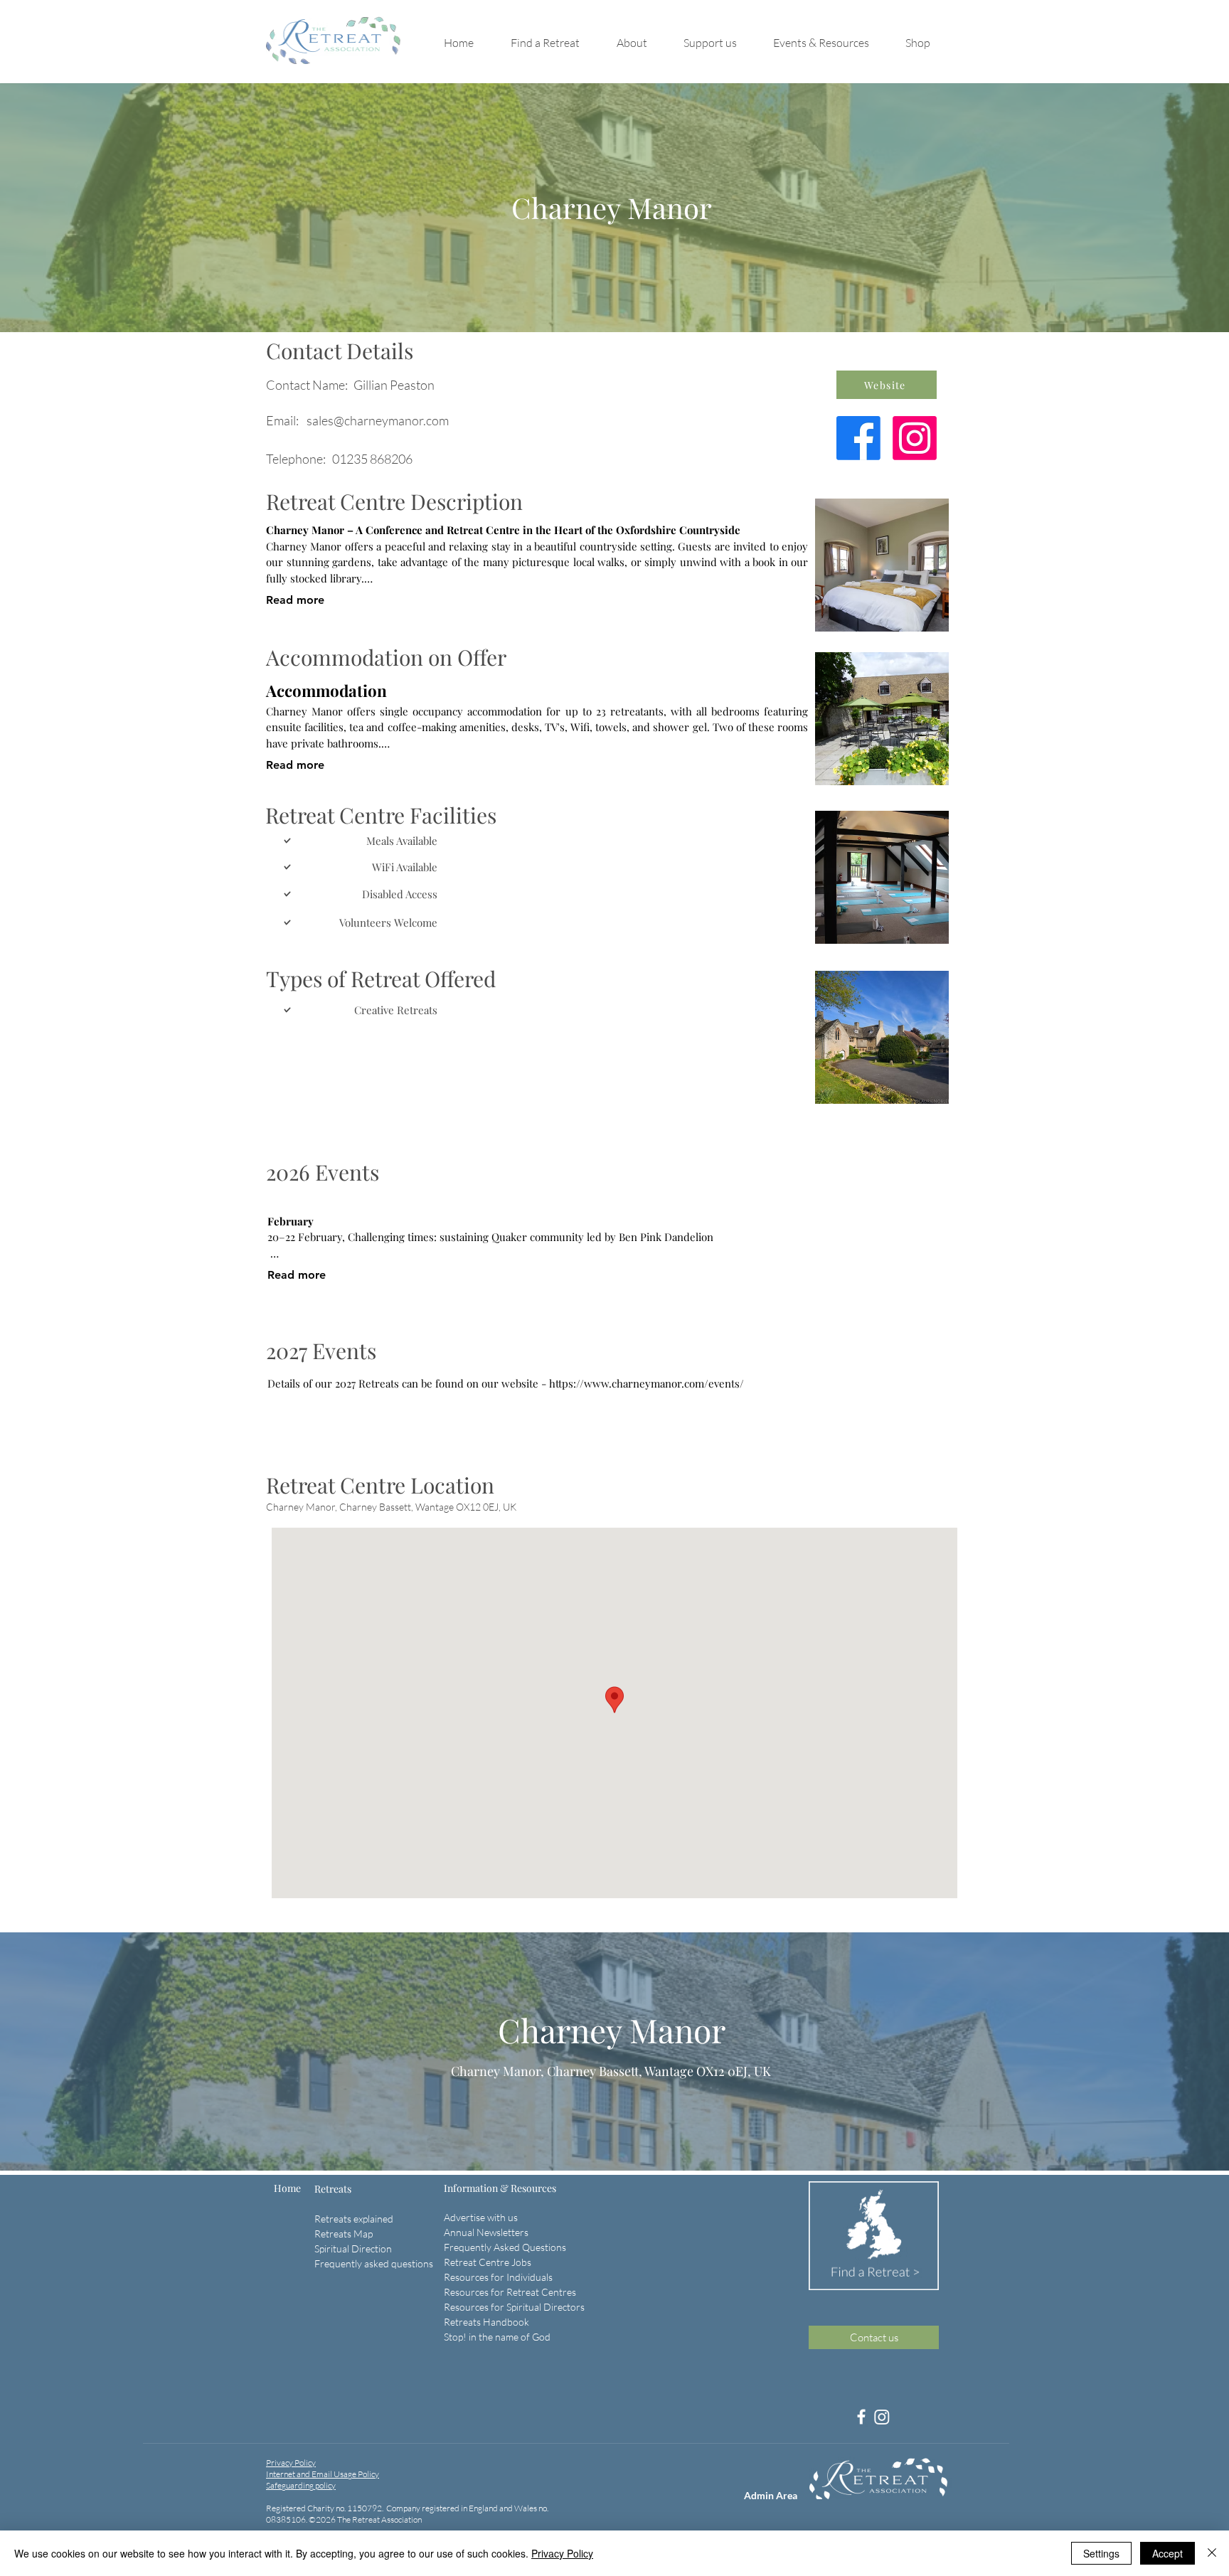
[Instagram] (882, 2417)
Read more (295, 600)
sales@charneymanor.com (378, 420)
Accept (1167, 2553)
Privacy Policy (562, 2553)
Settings (1101, 2553)
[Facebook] (861, 2417)
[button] (557, 43)
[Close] (1212, 2553)
